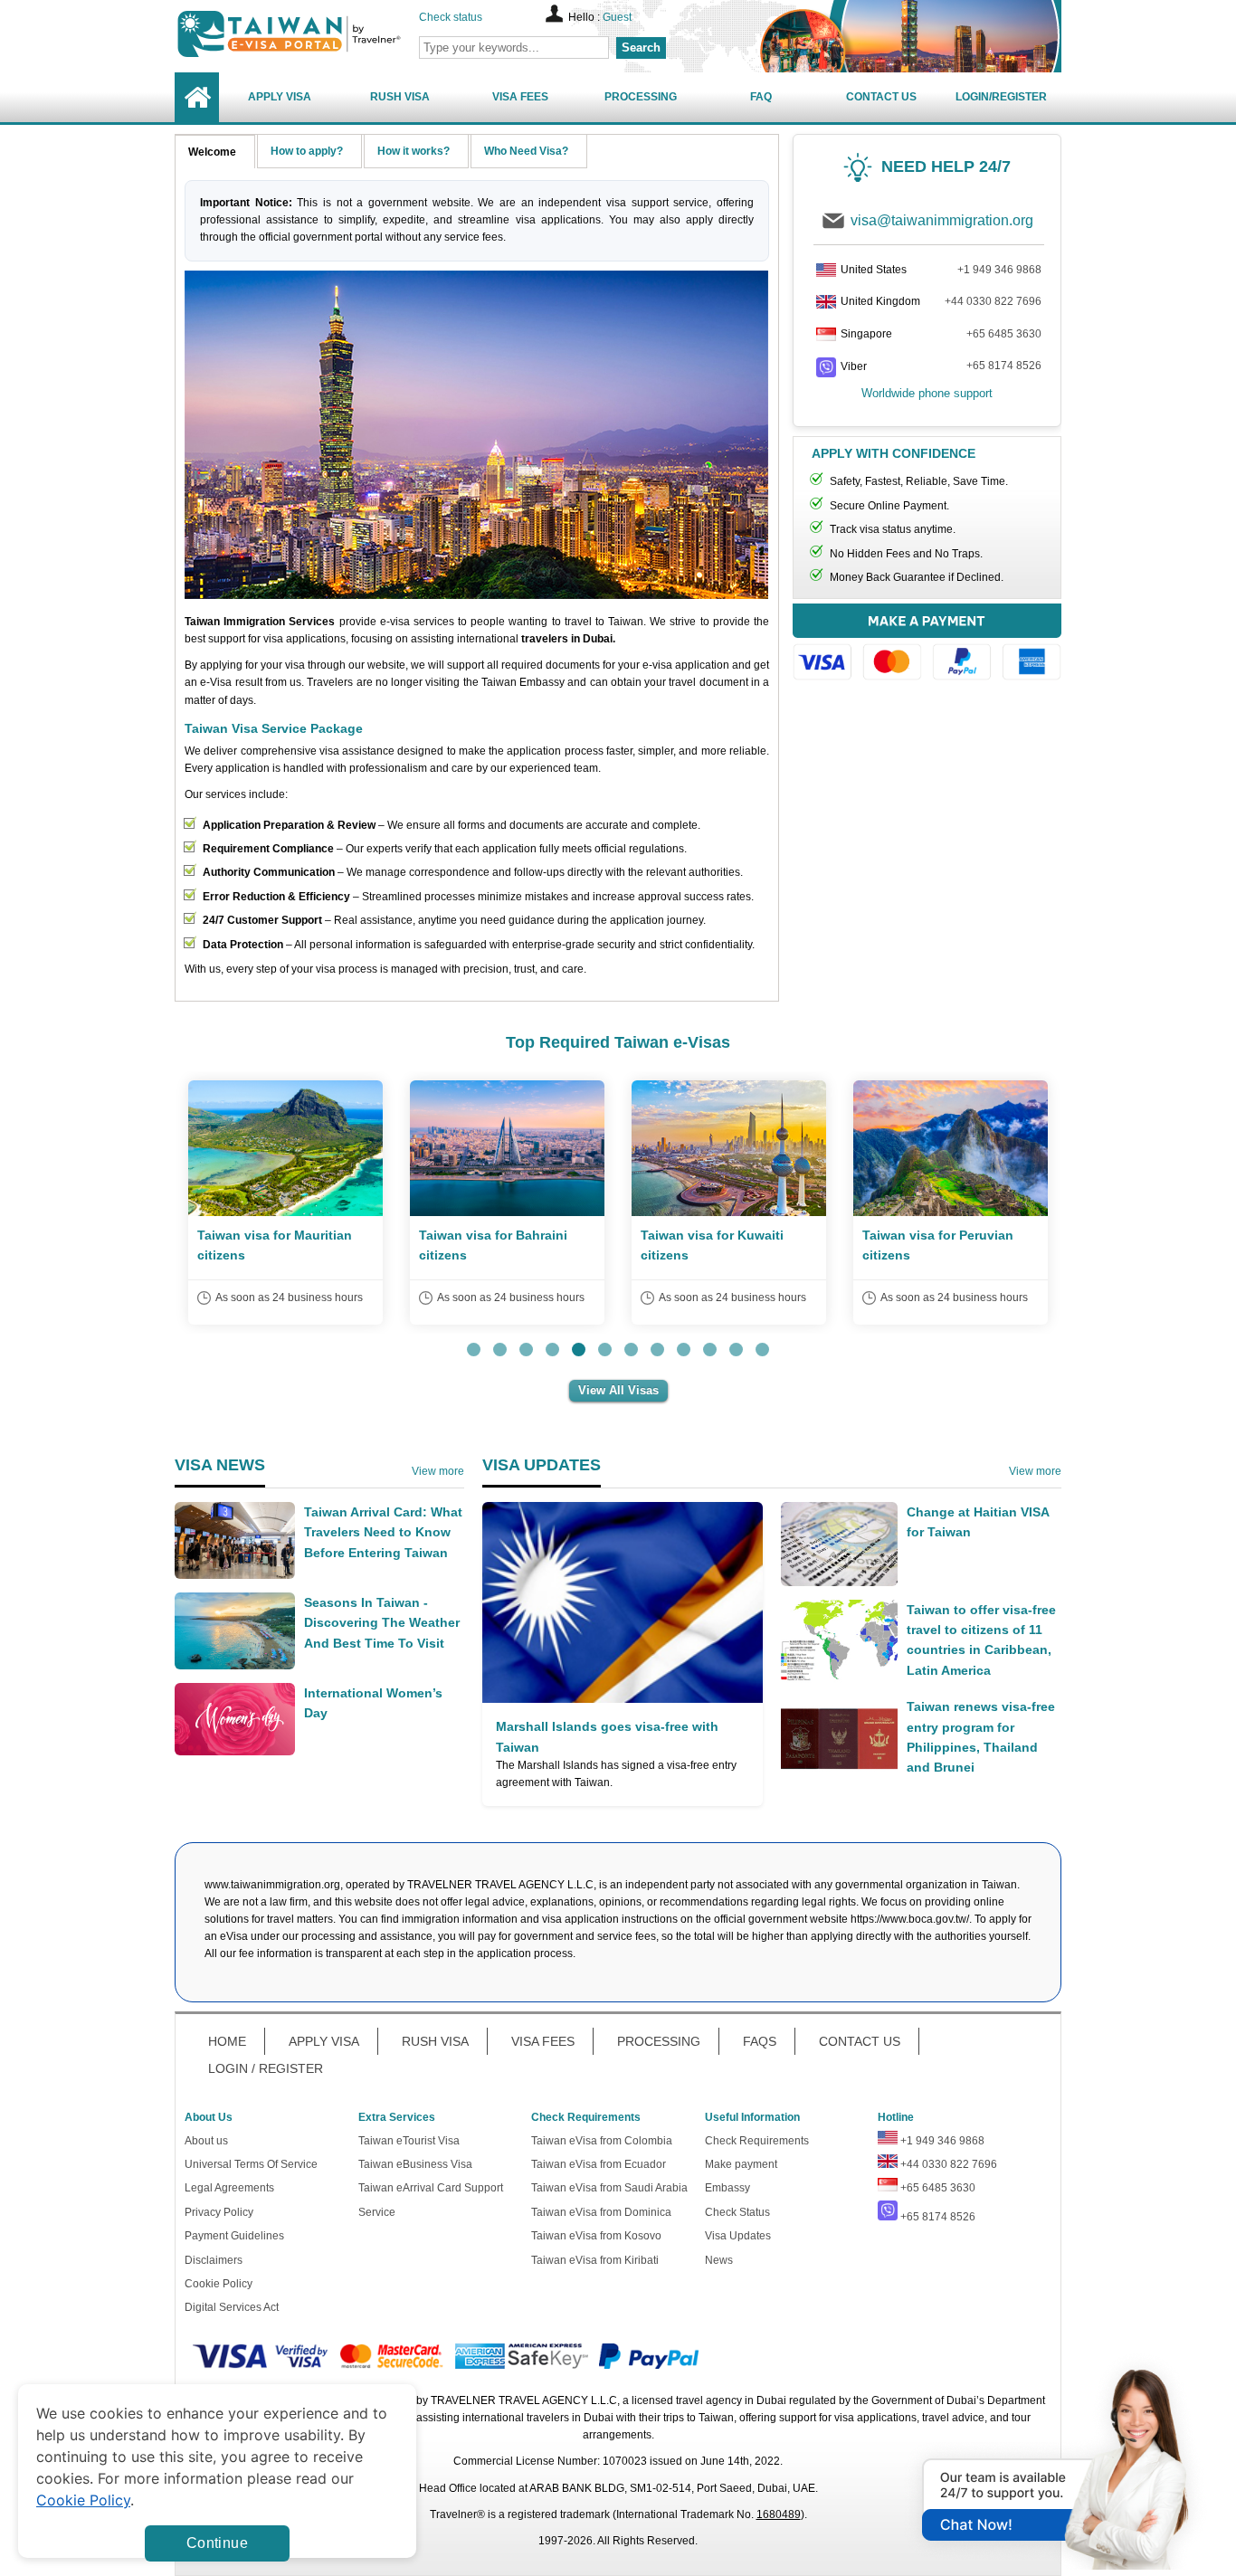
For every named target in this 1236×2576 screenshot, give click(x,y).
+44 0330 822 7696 (993, 301)
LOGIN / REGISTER (266, 2068)
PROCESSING (659, 2041)
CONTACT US (860, 2041)
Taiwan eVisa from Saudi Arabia (609, 2188)
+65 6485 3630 (1004, 334)
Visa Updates (738, 2236)
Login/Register (1001, 97)
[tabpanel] (285, 1202)
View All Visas (618, 1390)
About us (206, 2141)
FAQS (760, 2041)
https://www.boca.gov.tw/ (910, 1919)
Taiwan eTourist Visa (409, 2141)
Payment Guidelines (234, 2236)
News (719, 2260)
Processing (641, 97)
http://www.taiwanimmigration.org (320, 34)
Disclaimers (214, 2260)
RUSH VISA (435, 2041)
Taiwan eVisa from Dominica (601, 2212)
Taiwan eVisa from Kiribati (595, 2260)
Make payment (741, 2164)
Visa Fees (520, 97)
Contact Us (881, 97)
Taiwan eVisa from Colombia (602, 2141)
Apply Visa (280, 97)
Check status (451, 17)
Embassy (727, 2188)
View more (438, 1471)
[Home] (197, 97)
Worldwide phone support (927, 393)
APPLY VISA (324, 2041)
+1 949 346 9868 (999, 270)
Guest (617, 17)
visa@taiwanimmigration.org (942, 220)
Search (641, 48)
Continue (217, 2543)
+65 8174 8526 (1004, 366)
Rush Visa (400, 97)
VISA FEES (543, 2041)
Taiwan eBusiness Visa (415, 2164)
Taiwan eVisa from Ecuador (599, 2164)
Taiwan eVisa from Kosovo (596, 2236)
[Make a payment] (927, 645)
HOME (227, 2041)
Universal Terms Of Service (251, 2164)
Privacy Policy (219, 2212)
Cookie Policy (219, 2284)
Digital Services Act (232, 2307)
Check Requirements (757, 2141)
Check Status (737, 2212)
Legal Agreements (229, 2188)
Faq (761, 97)
